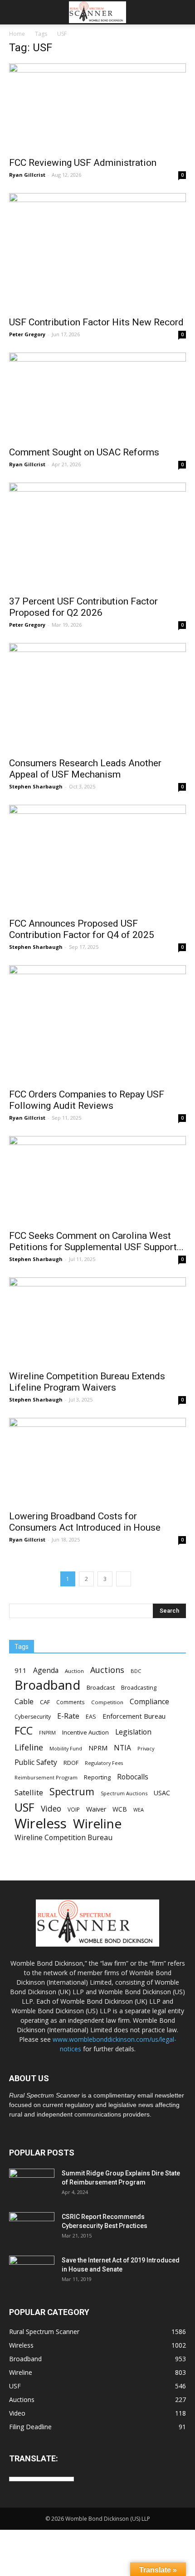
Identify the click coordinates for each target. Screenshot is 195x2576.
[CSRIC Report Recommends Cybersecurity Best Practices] (32, 2228)
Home (17, 34)
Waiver (96, 1809)
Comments (71, 1702)
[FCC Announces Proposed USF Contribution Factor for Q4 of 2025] (97, 858)
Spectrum (72, 1791)
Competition (107, 1702)
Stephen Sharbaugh (36, 786)
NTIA (122, 1748)
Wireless (41, 1824)
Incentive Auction (85, 1732)
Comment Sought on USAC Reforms (84, 452)
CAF (45, 1702)
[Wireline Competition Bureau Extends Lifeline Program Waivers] (97, 1321)
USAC (162, 1793)
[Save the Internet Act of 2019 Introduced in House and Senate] (32, 2272)
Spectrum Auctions (124, 1793)
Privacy (146, 1748)
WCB (120, 1809)
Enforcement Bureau (134, 1716)
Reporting (97, 1777)
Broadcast (101, 1687)
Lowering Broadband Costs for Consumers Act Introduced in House (85, 1522)
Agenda (46, 1670)
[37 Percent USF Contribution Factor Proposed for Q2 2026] (97, 536)
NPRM (98, 1748)
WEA (139, 1810)
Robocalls (133, 1777)
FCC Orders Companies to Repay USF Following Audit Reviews (87, 1100)
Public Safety (36, 1762)
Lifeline (29, 1747)
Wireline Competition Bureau (63, 1838)
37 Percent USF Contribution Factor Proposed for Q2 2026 (83, 607)
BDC (136, 1671)
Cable (24, 1702)
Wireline (97, 1824)
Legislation (133, 1732)
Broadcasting (139, 1687)
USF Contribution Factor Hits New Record (96, 322)
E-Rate (68, 1716)
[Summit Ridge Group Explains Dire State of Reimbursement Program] (32, 2184)
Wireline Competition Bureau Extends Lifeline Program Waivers (87, 1382)
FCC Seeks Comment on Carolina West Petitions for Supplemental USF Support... (96, 1241)
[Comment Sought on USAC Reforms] (97, 396)
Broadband (47, 1685)
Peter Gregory (27, 334)
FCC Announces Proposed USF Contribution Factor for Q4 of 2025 (82, 929)
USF (24, 1807)
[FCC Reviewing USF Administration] (97, 107)
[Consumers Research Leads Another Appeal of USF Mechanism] (97, 697)
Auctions (107, 1670)
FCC (24, 1731)
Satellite (29, 1792)
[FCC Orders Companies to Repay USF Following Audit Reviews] (97, 1024)
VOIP (74, 1809)
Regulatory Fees (104, 1763)
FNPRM (47, 1733)
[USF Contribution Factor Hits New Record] (97, 252)
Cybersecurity (33, 1717)
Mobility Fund (66, 1748)
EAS (91, 1716)
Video (51, 1809)
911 (21, 1670)
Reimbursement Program (46, 1777)
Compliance (149, 1702)
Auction (74, 1671)
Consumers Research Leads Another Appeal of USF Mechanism (85, 769)
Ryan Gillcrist (27, 175)
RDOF (71, 1763)
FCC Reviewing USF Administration (83, 163)
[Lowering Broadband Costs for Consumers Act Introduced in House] (97, 1462)
